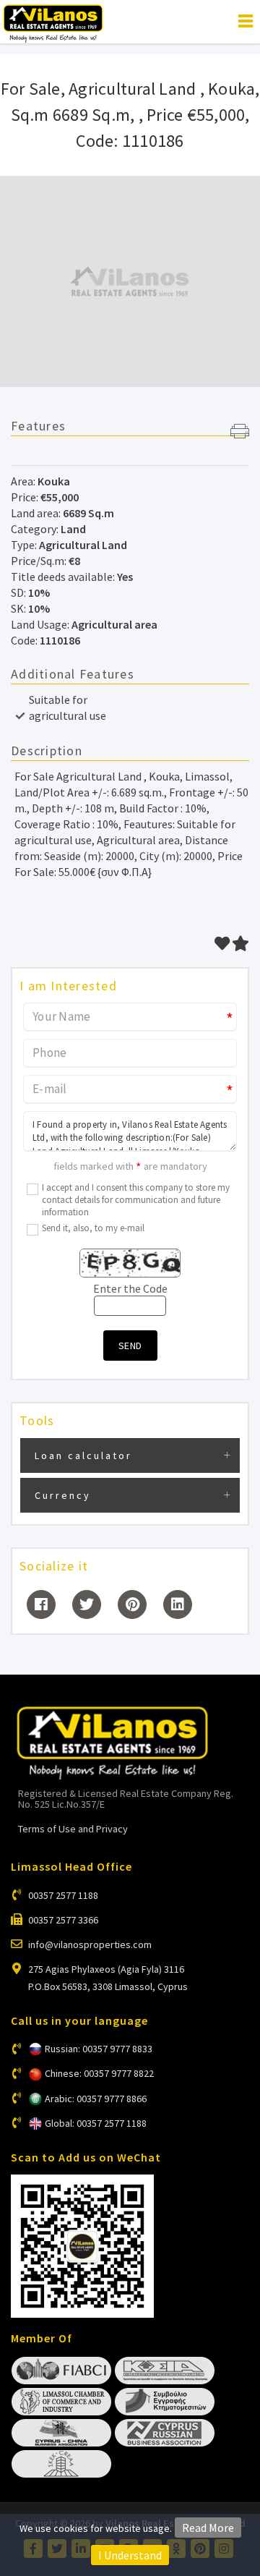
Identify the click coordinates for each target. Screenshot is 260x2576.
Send (130, 1346)
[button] (240, 433)
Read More (208, 2528)
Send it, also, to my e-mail (93, 1228)
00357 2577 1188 (63, 1895)
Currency (63, 1495)
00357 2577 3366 (63, 1920)
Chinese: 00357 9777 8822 (99, 2073)
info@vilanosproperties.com (90, 1944)
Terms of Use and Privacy (73, 1829)
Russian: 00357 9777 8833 (99, 2049)
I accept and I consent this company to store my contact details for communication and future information (136, 1200)
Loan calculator (83, 1455)
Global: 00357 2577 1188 (96, 2123)
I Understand (130, 2555)
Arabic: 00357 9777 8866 (96, 2099)
